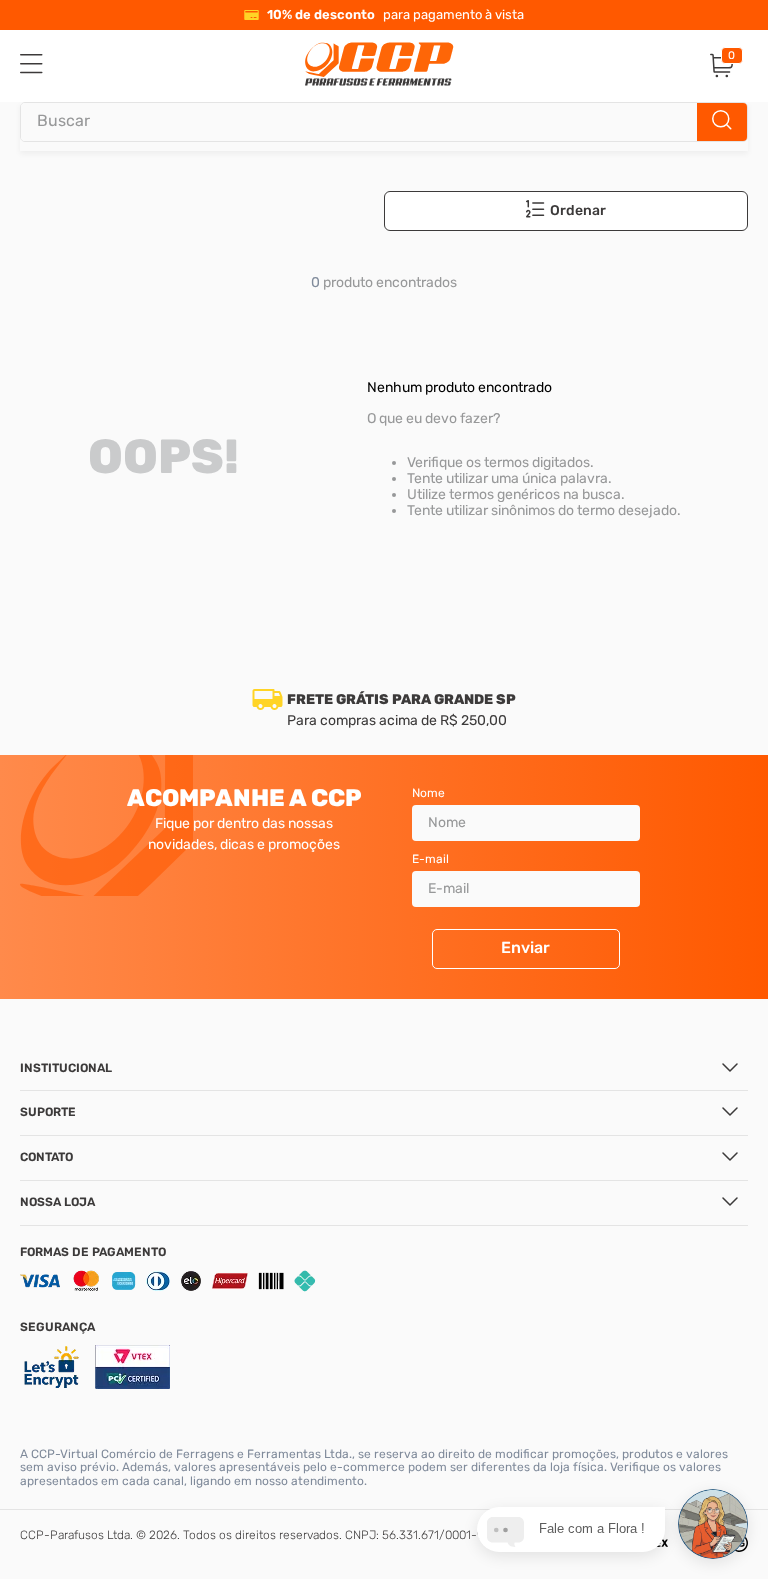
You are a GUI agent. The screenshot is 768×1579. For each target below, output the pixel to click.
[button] (578, 210)
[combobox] (384, 122)
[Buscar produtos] (722, 122)
